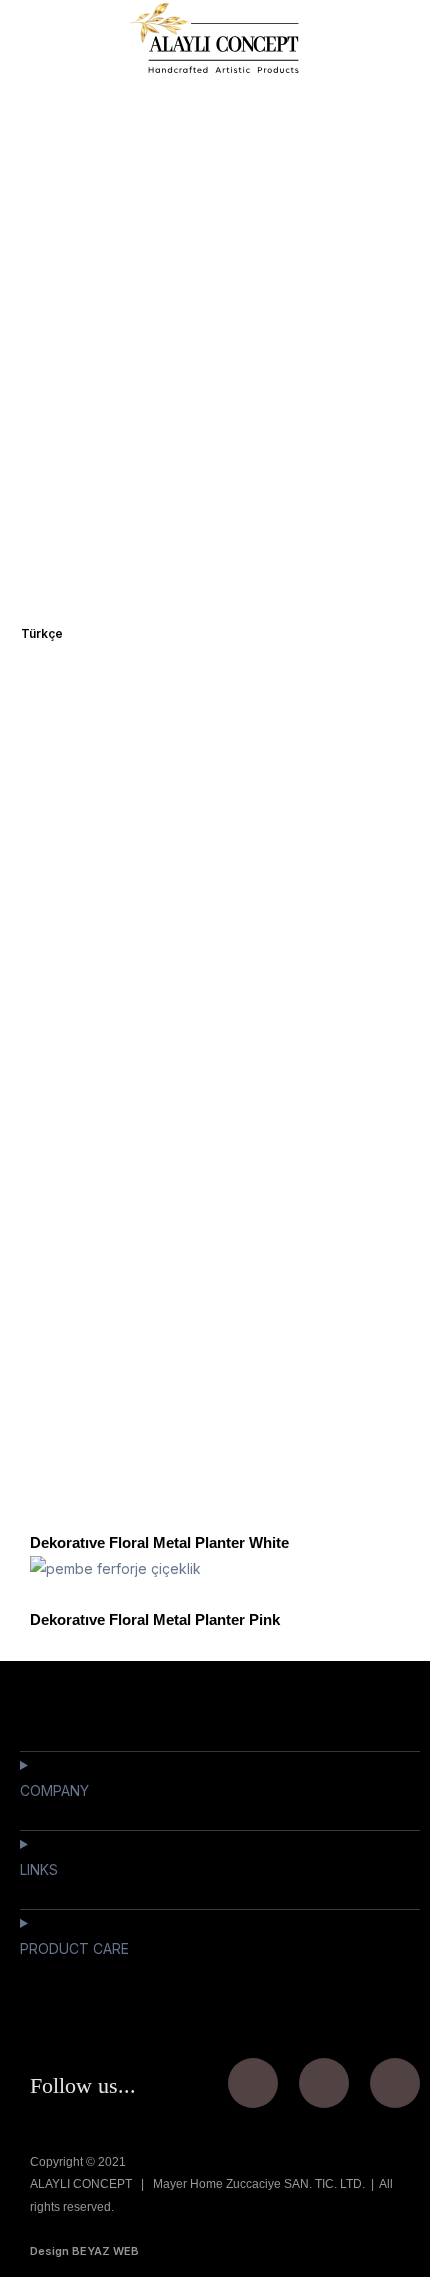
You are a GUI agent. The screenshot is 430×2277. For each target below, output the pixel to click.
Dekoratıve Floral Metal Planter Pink (155, 1619)
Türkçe (42, 633)
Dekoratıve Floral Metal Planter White (159, 1542)
